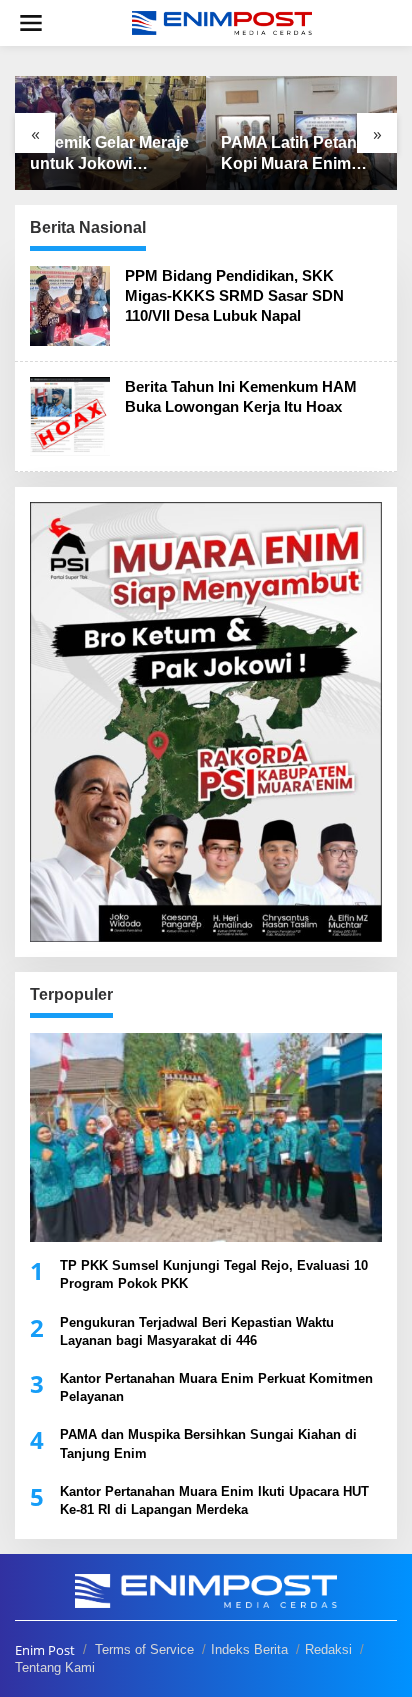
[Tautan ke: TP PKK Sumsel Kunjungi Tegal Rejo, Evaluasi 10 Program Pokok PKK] (206, 1137)
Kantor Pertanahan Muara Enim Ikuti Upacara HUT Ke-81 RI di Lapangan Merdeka (214, 1500)
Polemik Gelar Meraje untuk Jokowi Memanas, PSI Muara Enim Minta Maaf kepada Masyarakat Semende (109, 154)
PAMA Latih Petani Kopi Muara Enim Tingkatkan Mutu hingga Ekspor (291, 154)
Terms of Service (144, 1649)
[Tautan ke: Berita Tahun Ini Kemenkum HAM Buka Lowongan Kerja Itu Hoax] (70, 414)
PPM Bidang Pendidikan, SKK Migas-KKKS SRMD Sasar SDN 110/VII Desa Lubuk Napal (234, 295)
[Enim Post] (222, 21)
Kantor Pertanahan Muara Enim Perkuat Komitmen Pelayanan (216, 1387)
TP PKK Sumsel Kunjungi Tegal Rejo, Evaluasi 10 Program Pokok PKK (214, 1274)
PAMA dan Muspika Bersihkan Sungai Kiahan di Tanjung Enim (208, 1443)
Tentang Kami (55, 1667)
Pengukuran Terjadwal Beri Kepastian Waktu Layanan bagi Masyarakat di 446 (197, 1331)
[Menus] (31, 23)
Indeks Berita (249, 1649)
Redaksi (328, 1649)
